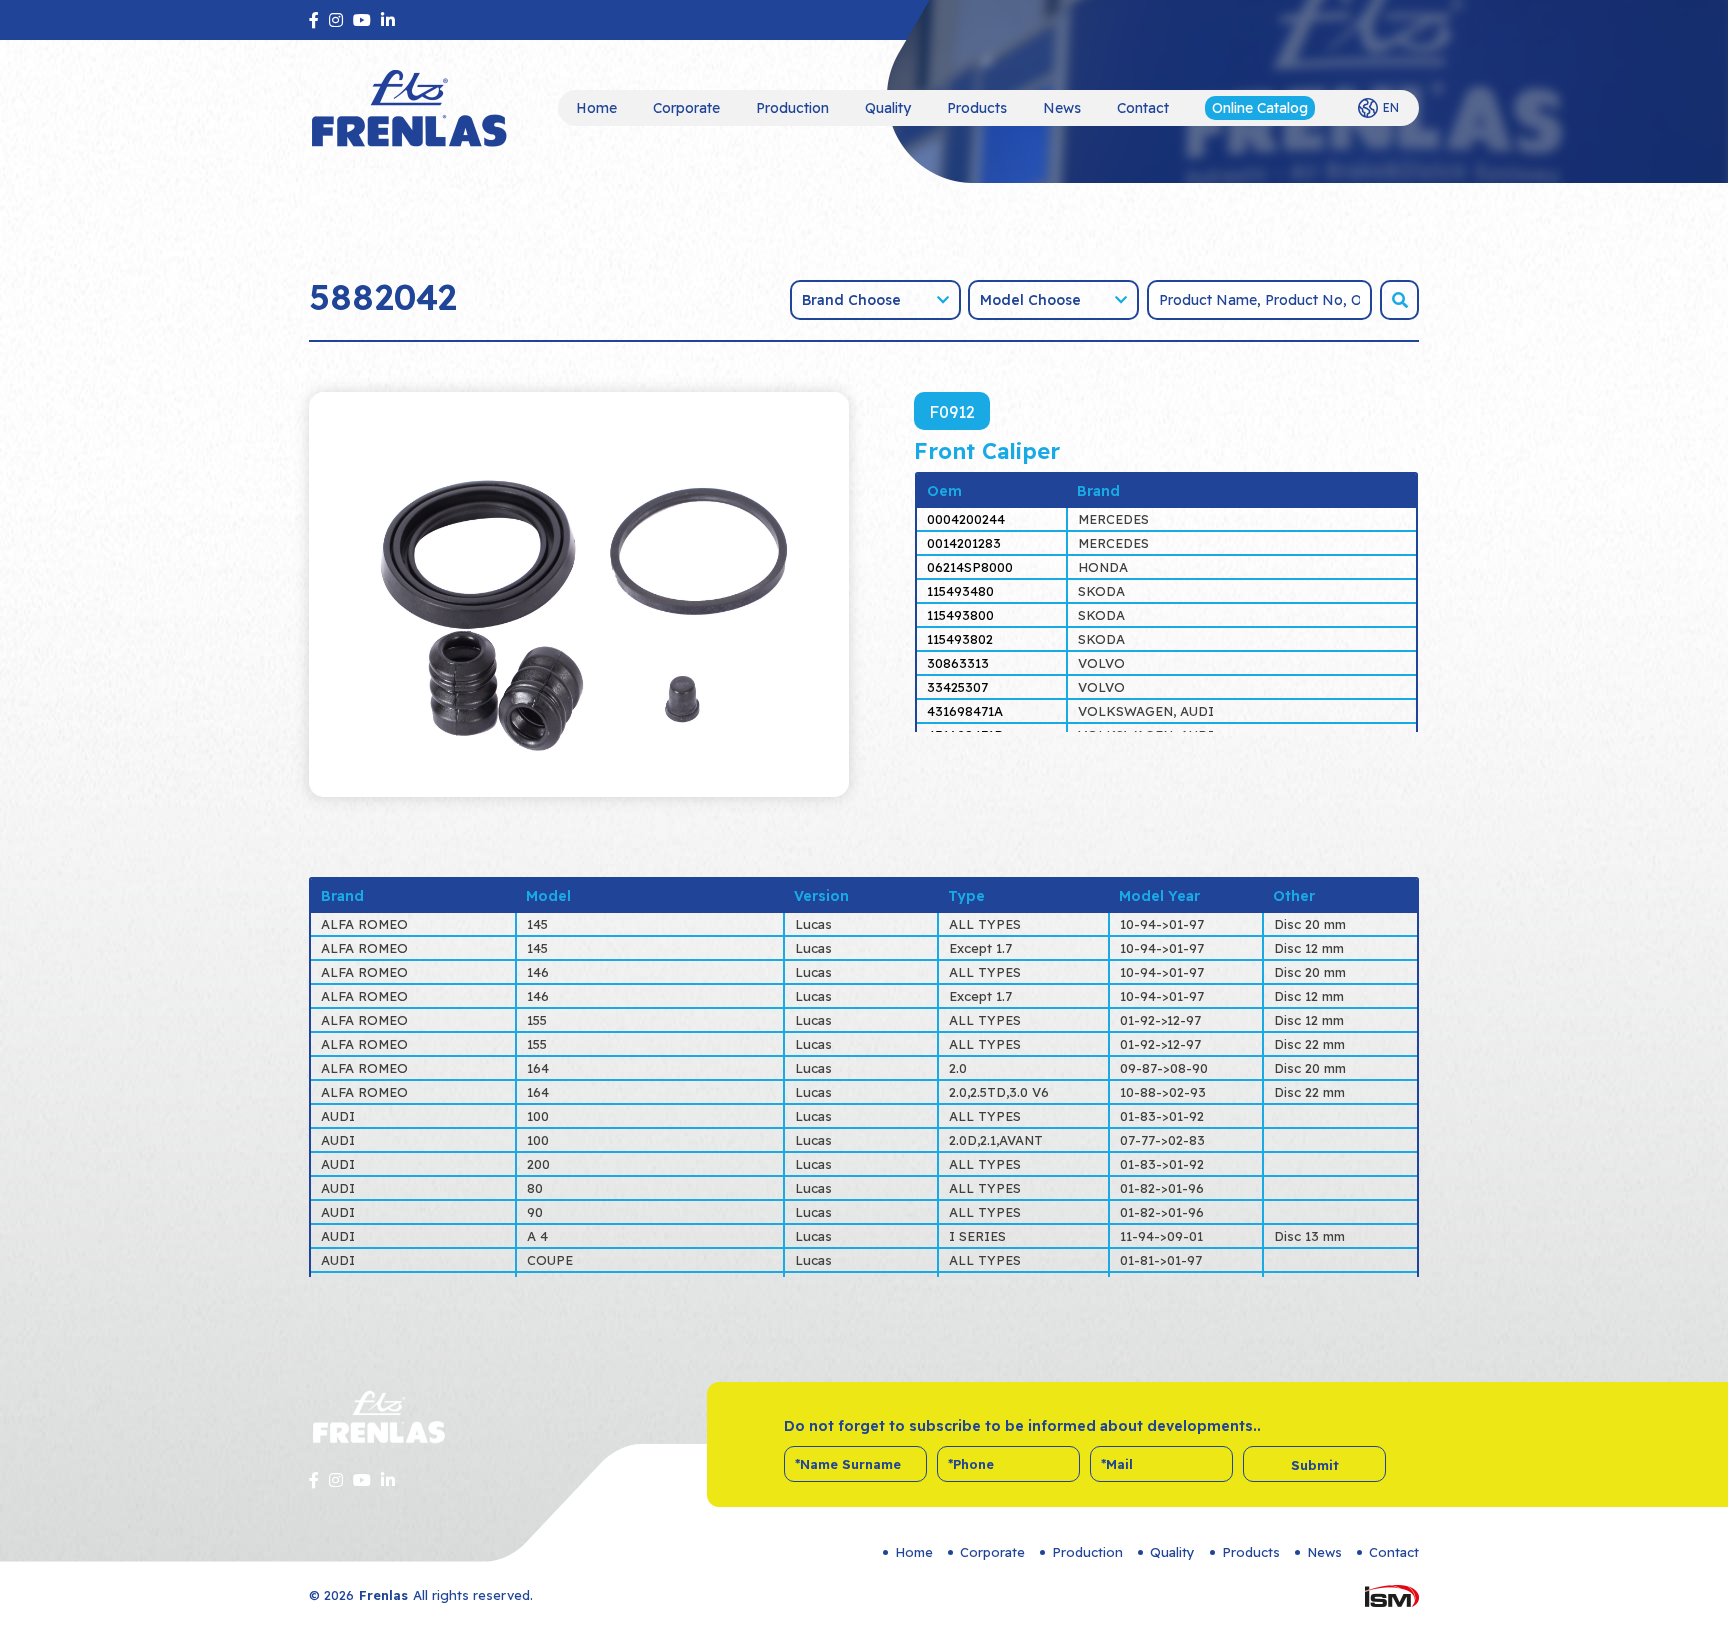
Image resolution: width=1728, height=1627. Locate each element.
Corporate (686, 108)
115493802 (960, 639)
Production (792, 108)
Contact (1143, 108)
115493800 (960, 615)
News (1062, 108)
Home (596, 108)
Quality (888, 108)
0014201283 (964, 543)
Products (977, 108)
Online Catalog (1260, 108)
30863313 (958, 663)
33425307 (957, 687)
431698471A (965, 711)
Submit (1315, 1465)
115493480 (960, 591)
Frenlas (383, 1595)
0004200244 (966, 519)
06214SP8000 (970, 567)
